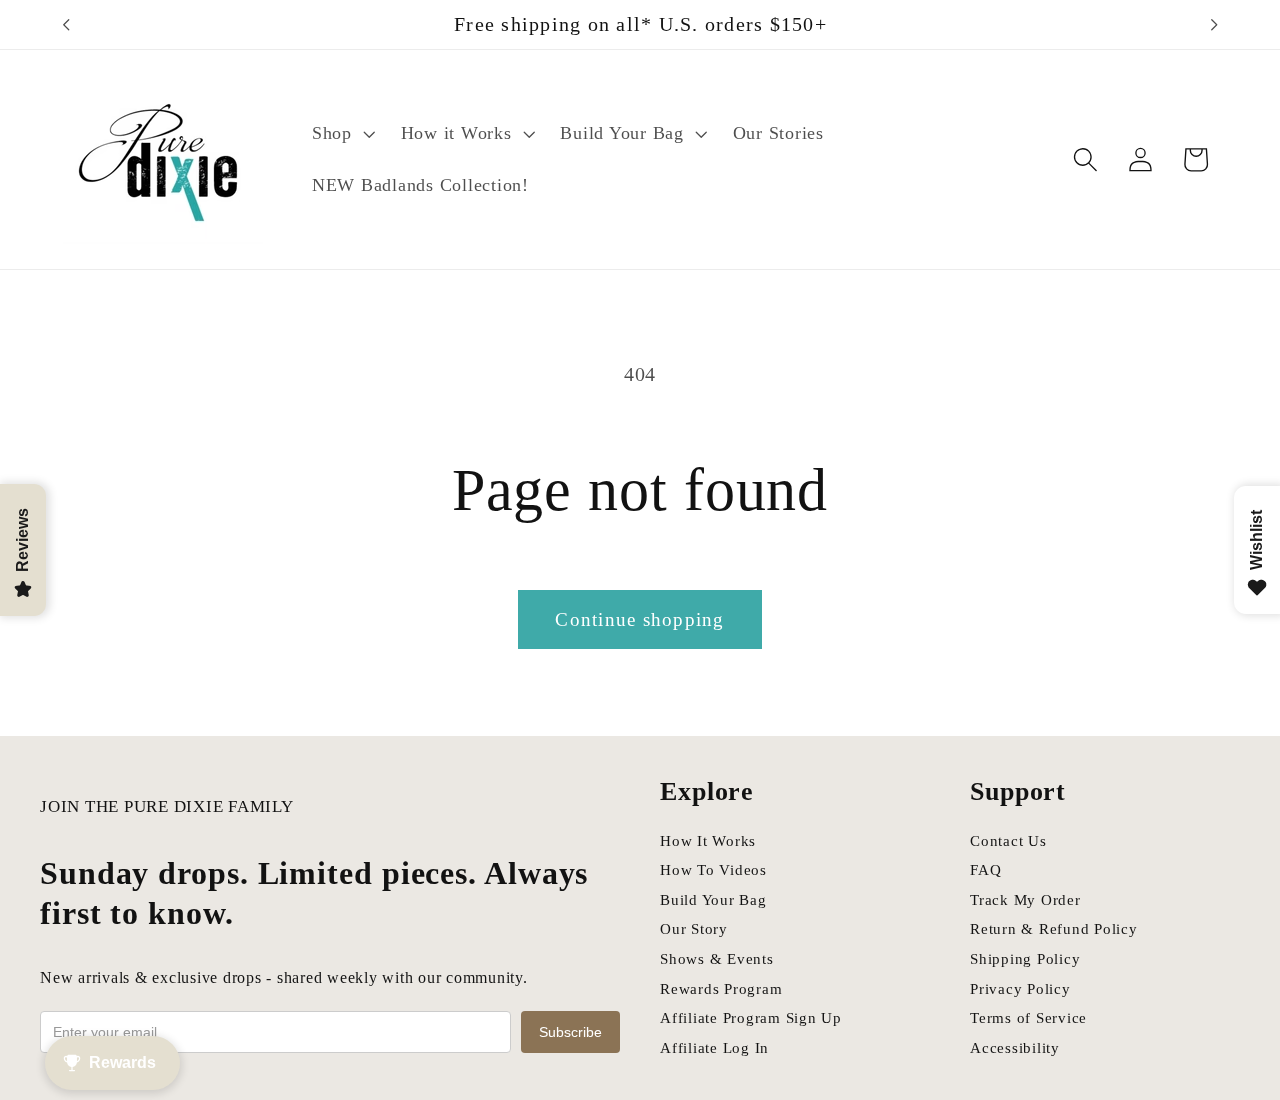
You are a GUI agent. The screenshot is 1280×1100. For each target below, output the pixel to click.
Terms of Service (1028, 1018)
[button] (341, 134)
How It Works (708, 841)
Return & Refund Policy (1054, 929)
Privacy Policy (1020, 989)
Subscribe (570, 1032)
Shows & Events (717, 959)
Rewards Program (721, 989)
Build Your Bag (713, 900)
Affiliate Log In (714, 1048)
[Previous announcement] (66, 25)
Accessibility (1015, 1048)
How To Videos (713, 870)
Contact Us (1008, 841)
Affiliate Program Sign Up (751, 1018)
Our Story (694, 929)
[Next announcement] (1214, 25)
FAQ (985, 870)
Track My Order (1025, 900)
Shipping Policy (1025, 959)
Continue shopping (639, 619)
